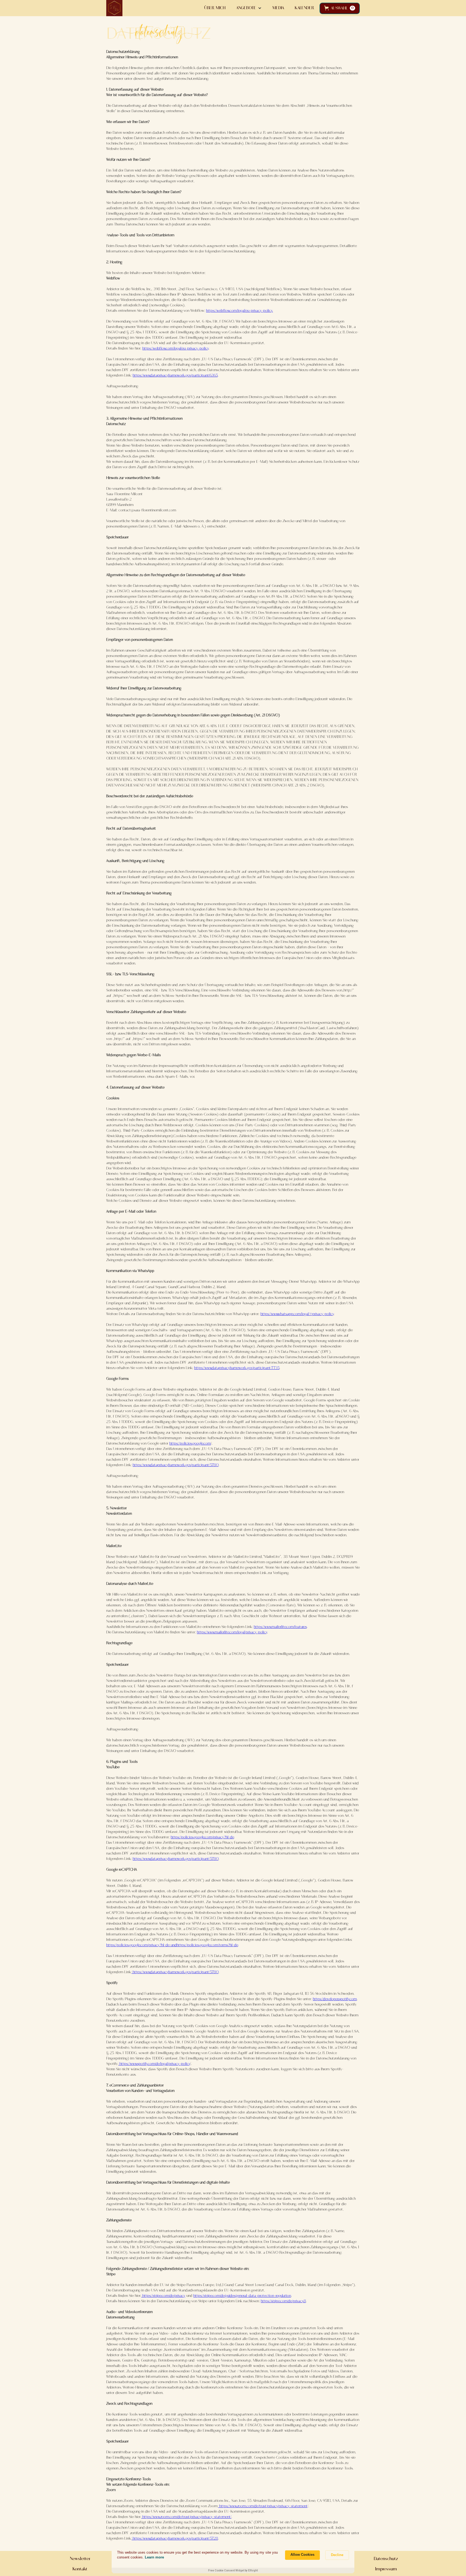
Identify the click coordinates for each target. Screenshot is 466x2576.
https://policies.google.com (190, 1444)
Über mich (215, 8)
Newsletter (80, 2559)
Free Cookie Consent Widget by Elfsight (233, 2570)
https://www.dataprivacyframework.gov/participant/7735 (237, 1368)
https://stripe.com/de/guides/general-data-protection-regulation (242, 2296)
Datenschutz (386, 2559)
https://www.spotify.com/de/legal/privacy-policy (154, 2064)
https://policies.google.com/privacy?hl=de (202, 1837)
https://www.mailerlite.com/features (280, 1627)
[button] (340, 8)
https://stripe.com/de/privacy (163, 2296)
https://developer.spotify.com (335, 1999)
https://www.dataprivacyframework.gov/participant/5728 (175, 2539)
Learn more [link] (154, 2557)
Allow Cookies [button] (302, 2555)
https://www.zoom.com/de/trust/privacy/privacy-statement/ (186, 2517)
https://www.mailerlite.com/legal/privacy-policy (232, 1632)
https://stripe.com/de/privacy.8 (283, 2301)
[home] (114, 8)
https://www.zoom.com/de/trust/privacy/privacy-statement (263, 2506)
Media (278, 8)
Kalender (304, 8)
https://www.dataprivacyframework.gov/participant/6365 (175, 376)
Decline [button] (337, 2555)
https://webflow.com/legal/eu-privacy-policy (175, 349)
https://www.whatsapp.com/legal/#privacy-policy (297, 1314)
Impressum (386, 2569)
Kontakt (80, 2569)
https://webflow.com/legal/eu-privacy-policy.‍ (239, 311)
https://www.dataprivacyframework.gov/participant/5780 (176, 1465)
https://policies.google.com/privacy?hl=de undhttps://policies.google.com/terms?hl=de (172, 1945)
